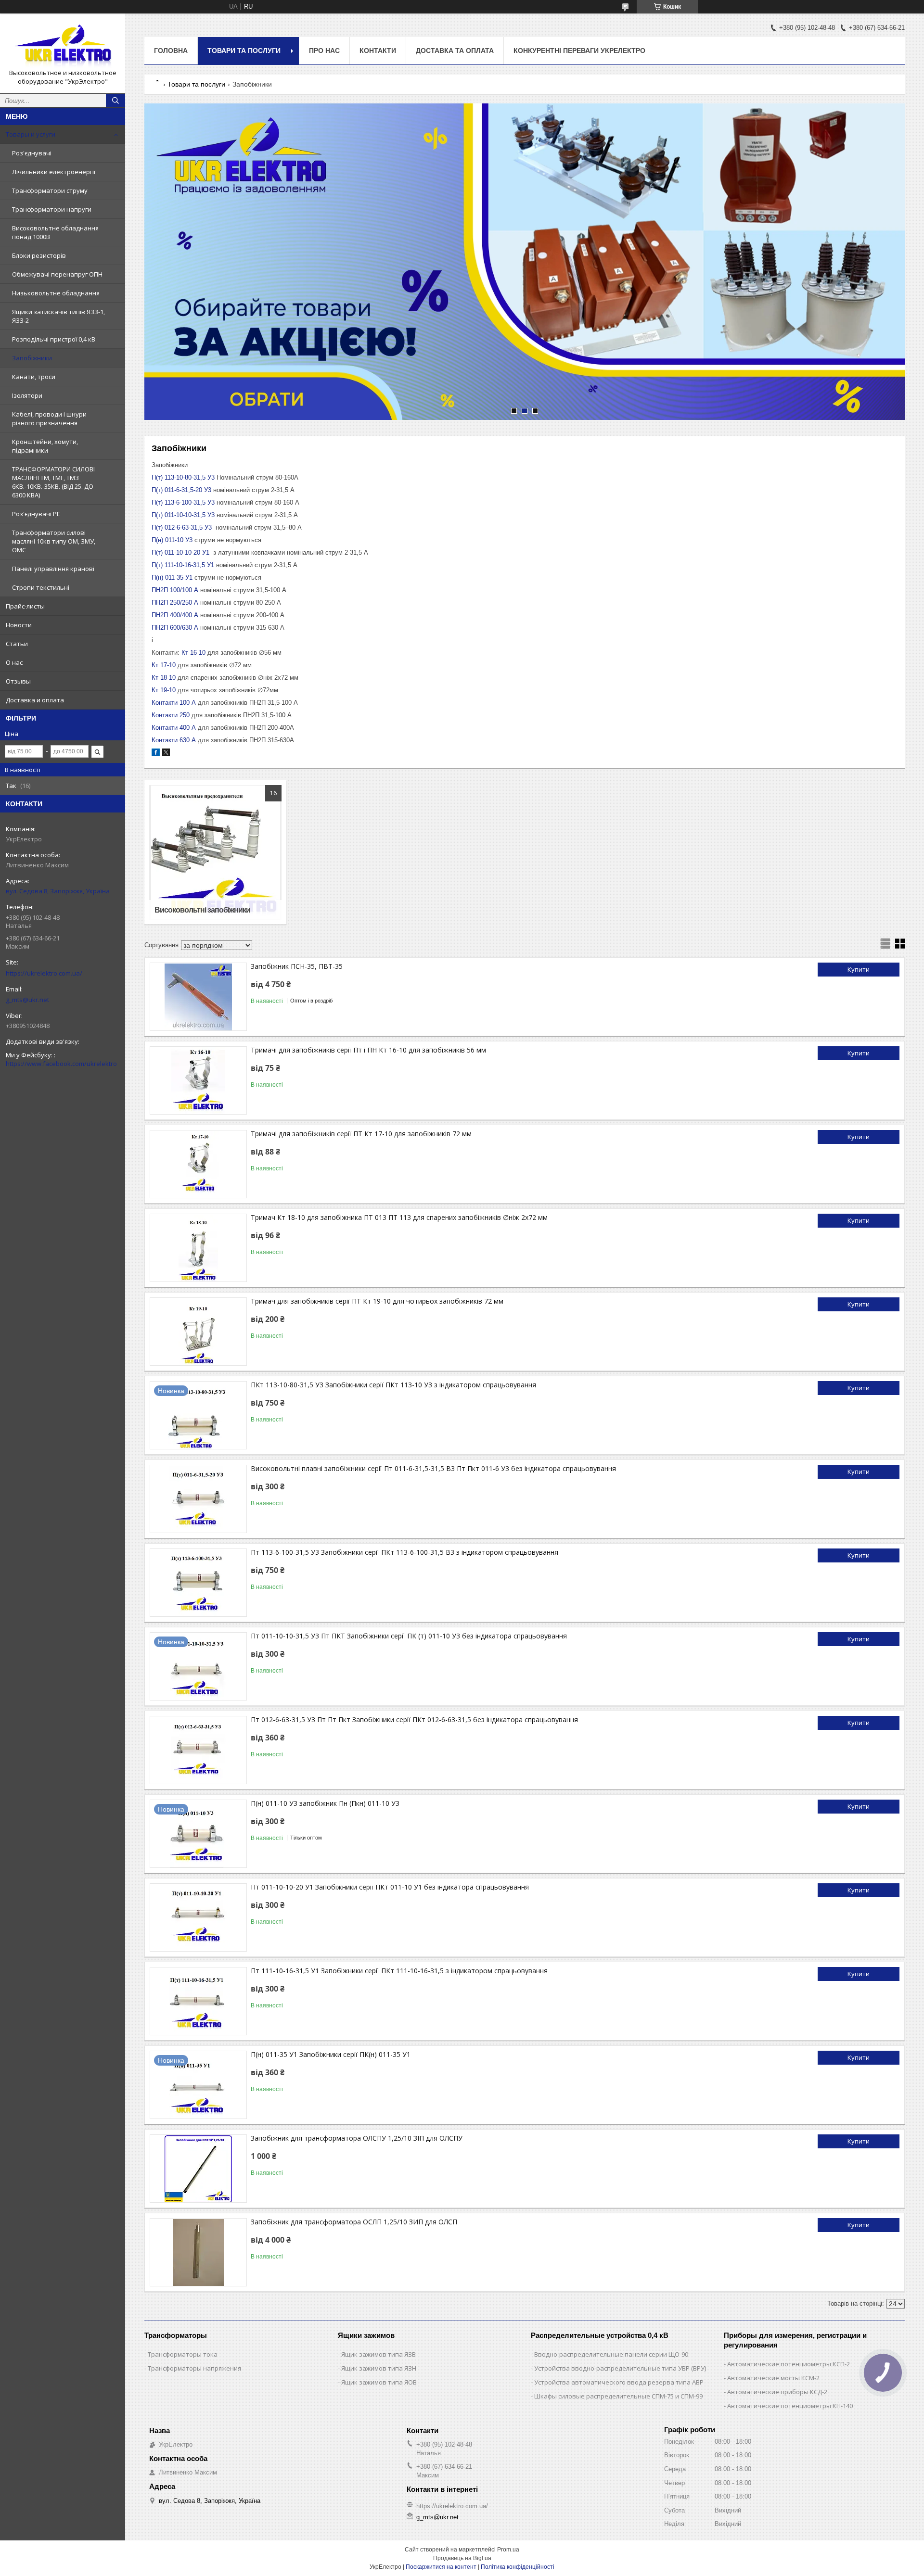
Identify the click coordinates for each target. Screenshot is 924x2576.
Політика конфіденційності (518, 2567)
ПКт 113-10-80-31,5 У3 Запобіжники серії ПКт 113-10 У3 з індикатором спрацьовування (393, 1385)
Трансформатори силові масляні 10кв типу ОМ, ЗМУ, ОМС (54, 541)
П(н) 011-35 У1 (172, 577)
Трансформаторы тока (183, 2354)
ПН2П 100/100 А (175, 590)
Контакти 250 (171, 715)
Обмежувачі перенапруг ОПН (57, 274)
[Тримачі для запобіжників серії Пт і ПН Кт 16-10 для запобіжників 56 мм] (198, 1080)
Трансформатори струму (50, 190)
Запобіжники (32, 358)
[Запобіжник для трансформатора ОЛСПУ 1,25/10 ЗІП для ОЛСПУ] (198, 2169)
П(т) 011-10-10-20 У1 (180, 552)
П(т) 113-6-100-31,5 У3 (183, 502)
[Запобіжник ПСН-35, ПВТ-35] (198, 997)
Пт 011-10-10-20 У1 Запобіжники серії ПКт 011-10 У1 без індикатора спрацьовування (390, 1887)
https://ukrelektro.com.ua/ (44, 973)
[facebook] (156, 754)
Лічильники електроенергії (54, 172)
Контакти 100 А (174, 703)
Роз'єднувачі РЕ (36, 514)
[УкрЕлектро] (63, 45)
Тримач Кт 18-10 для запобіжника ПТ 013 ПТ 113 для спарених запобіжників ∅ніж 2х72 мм (399, 1217)
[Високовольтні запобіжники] (215, 852)
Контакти (378, 51)
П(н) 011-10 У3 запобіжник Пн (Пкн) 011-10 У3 (325, 1803)
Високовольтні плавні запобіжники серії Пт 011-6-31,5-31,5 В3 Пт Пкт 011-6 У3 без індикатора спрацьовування (433, 1468)
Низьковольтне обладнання (56, 293)
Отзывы (18, 681)
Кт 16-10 (193, 653)
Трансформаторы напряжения (194, 2368)
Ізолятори (27, 395)
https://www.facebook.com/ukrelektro (61, 1064)
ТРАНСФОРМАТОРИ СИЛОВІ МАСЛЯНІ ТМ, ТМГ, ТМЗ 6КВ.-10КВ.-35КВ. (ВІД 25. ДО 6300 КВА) (53, 482)
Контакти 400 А (174, 728)
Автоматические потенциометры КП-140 (790, 2406)
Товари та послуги (244, 51)
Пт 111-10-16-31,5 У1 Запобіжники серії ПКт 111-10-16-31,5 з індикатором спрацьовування (399, 1971)
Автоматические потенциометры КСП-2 (789, 2364)
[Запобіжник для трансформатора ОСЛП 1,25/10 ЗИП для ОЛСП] (198, 2252)
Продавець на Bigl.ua (462, 2558)
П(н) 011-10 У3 (172, 540)
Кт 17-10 (164, 665)
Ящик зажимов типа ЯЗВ (379, 2354)
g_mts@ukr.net (27, 1000)
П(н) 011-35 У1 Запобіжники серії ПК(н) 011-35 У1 (331, 2054)
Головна (171, 51)
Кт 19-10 (164, 690)
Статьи (17, 644)
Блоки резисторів (39, 255)
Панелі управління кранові (53, 569)
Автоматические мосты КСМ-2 (773, 2378)
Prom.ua (508, 2550)
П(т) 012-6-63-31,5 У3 (182, 527)
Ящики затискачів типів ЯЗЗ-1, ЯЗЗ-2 (58, 316)
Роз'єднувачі (32, 153)
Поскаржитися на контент (441, 2567)
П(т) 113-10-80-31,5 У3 (183, 477)
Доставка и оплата (35, 700)
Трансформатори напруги (52, 209)
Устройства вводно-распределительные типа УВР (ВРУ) (620, 2368)
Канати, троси (34, 377)
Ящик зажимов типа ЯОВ (379, 2382)
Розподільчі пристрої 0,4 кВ (54, 339)
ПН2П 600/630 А (175, 628)
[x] (166, 754)
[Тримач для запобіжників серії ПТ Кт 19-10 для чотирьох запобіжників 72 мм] (198, 1332)
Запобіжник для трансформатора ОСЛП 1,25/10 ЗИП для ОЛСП (354, 2222)
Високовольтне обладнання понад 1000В (55, 232)
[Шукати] (115, 101)
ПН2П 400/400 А (175, 615)
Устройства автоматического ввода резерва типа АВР (619, 2382)
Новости (19, 625)
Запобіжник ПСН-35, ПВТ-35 (297, 966)
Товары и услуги (31, 134)
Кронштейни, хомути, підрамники (45, 446)
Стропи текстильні (41, 587)
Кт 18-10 (164, 678)
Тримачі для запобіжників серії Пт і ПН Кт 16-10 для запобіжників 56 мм (368, 1050)
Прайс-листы (25, 606)
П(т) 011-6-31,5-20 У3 (181, 490)
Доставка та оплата (455, 51)
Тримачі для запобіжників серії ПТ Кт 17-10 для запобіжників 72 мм (361, 1134)
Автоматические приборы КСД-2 (777, 2392)
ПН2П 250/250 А (175, 603)
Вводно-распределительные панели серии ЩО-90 (611, 2354)
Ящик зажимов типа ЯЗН (379, 2368)
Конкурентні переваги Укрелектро (579, 51)
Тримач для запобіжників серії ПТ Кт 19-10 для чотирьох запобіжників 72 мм (377, 1301)
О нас (14, 662)
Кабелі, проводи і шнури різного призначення (49, 419)
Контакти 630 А (174, 740)
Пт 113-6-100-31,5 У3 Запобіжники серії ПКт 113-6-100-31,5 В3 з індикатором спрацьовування (404, 1552)
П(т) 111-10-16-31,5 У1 (183, 565)
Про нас (324, 51)
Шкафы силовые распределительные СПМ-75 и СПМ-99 (618, 2396)
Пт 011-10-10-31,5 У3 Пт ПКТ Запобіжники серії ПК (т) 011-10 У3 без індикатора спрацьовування (409, 1636)
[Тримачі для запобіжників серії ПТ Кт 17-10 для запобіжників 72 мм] (198, 1164)
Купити (859, 969)
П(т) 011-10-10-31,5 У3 (183, 515)
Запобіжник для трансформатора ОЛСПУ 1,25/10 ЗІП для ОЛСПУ (357, 2138)
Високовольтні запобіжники (202, 910)
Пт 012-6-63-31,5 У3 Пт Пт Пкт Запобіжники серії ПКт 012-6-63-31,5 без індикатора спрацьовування (414, 1719)
